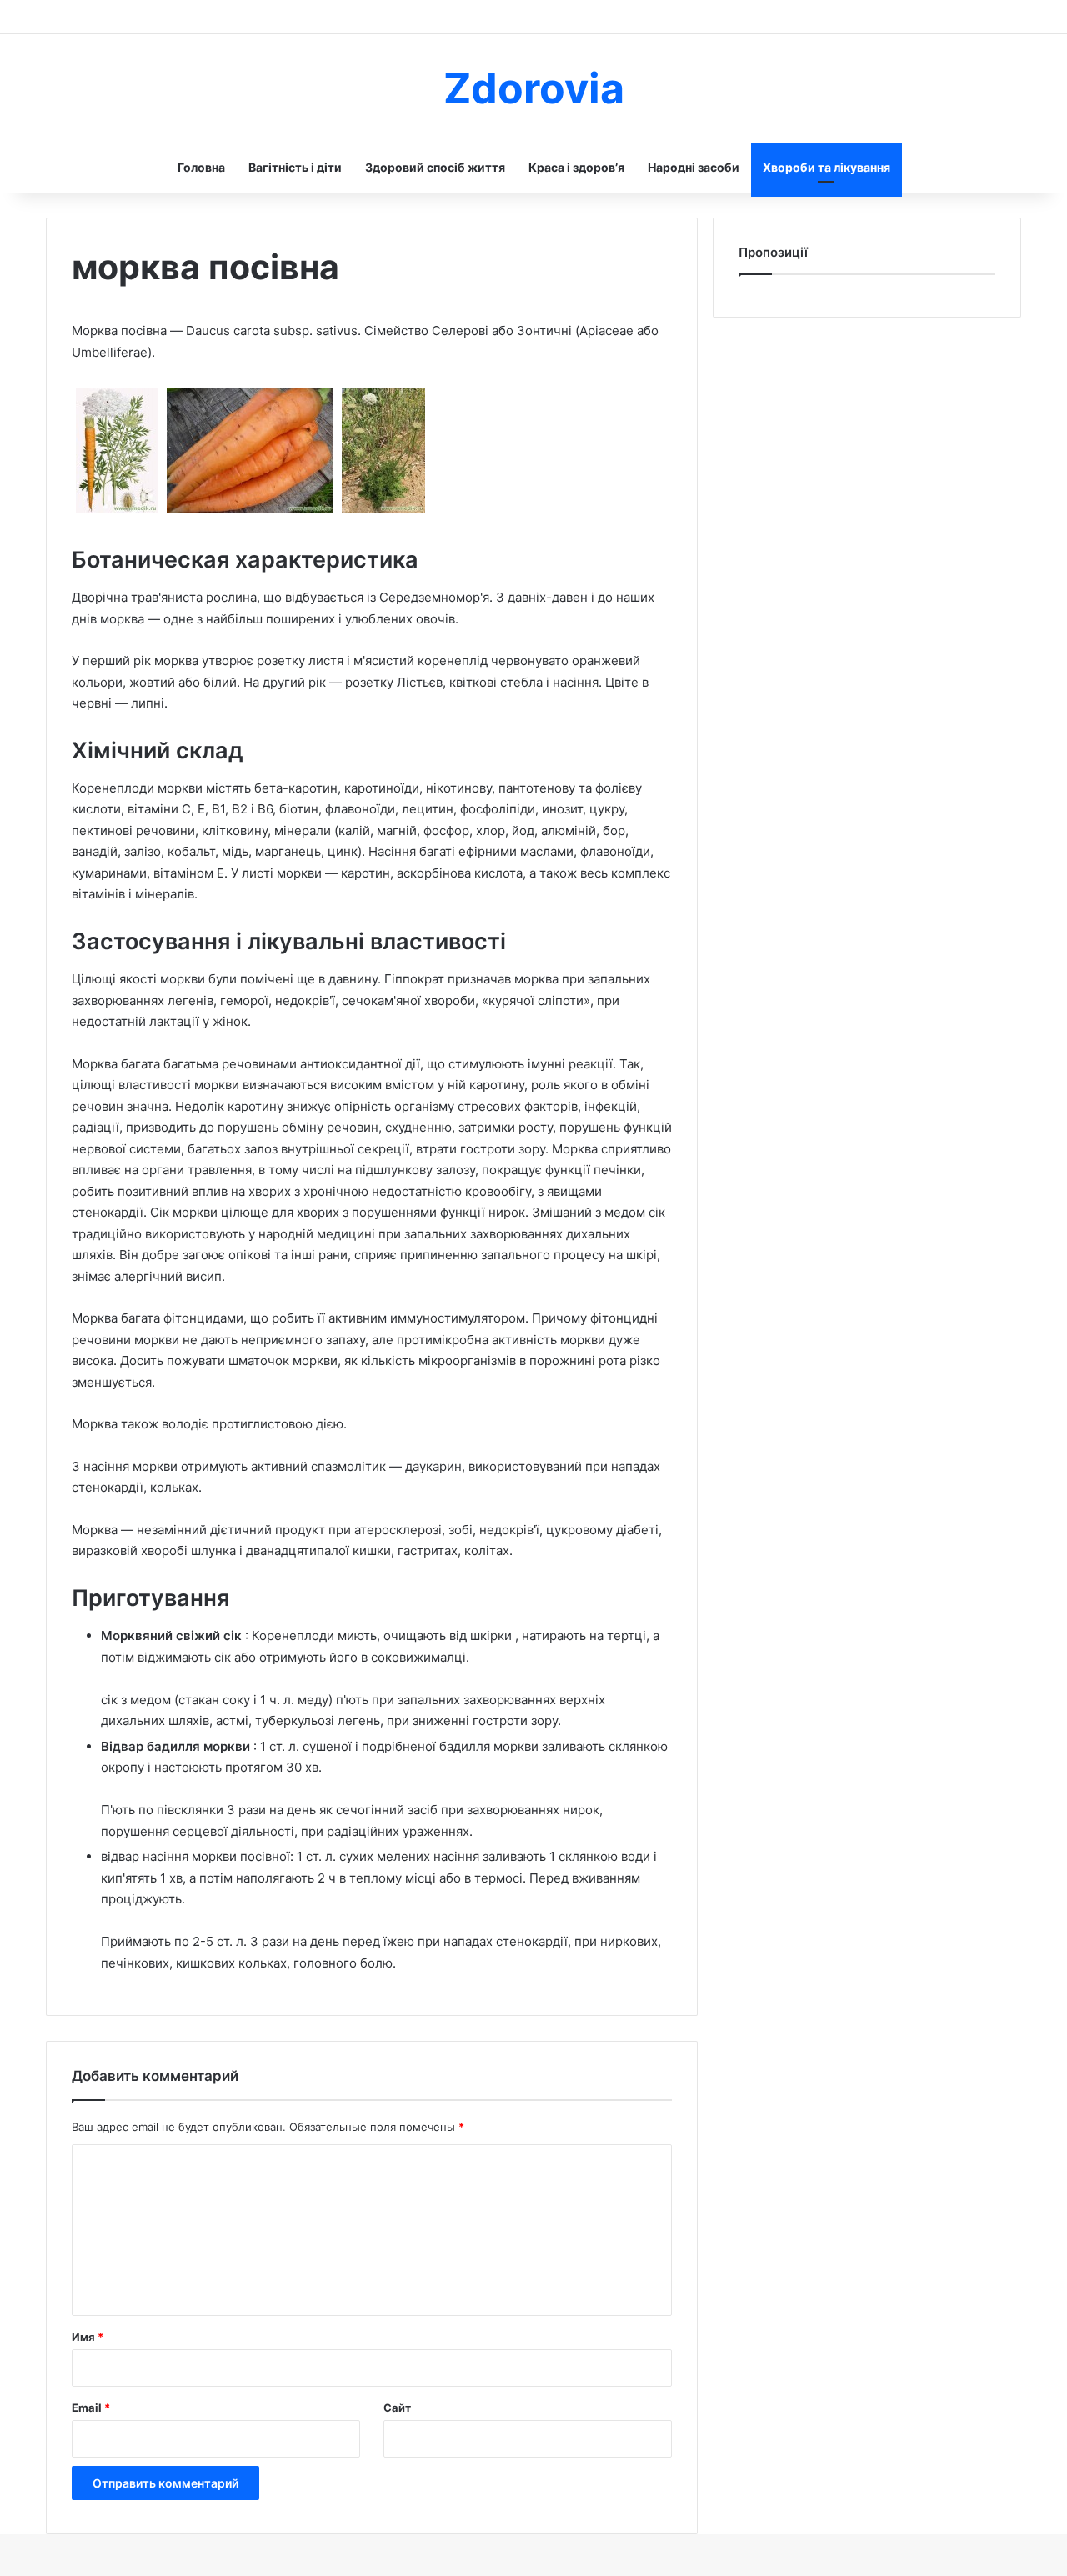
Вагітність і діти (295, 167)
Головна (201, 167)
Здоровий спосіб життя (435, 167)
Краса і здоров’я (576, 167)
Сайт (397, 2408)
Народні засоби (694, 167)
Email (91, 2408)
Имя (88, 2337)
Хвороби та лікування (827, 167)
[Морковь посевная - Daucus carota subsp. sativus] (117, 512)
